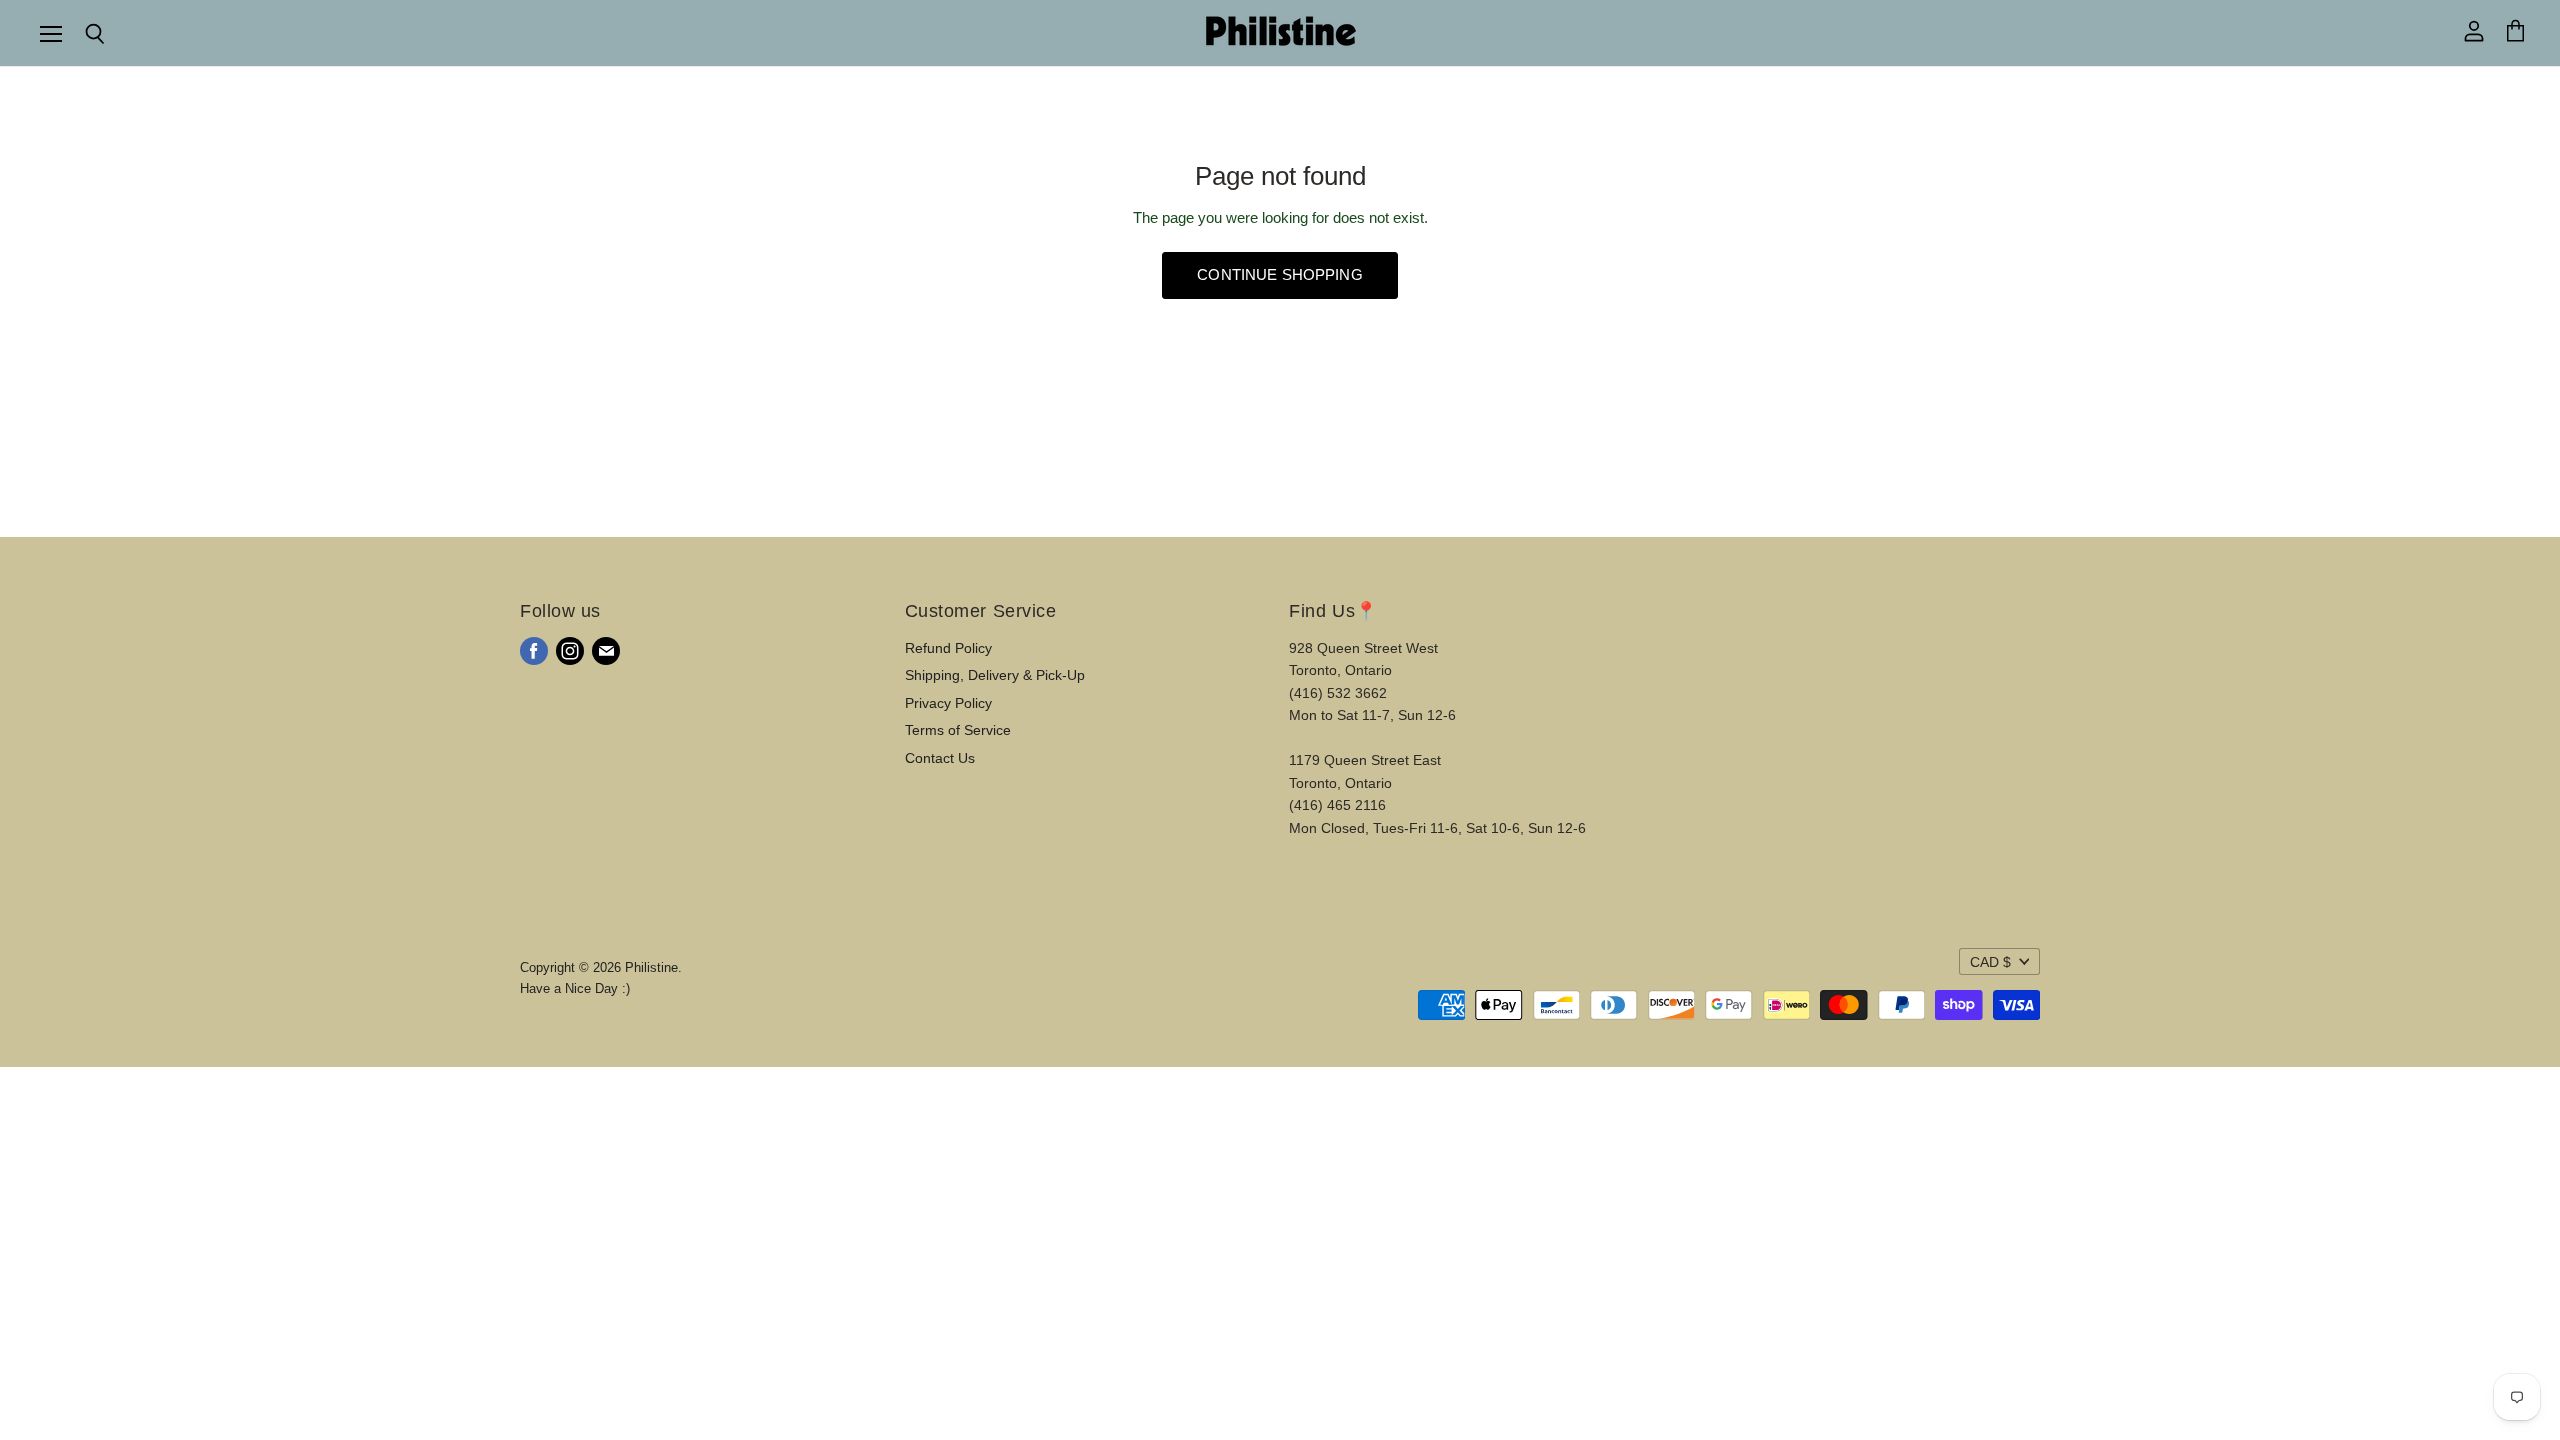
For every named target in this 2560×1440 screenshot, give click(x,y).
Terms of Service (958, 730)
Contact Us (940, 758)
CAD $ (1990, 962)
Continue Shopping (1280, 275)
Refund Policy (948, 648)
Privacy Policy (948, 703)
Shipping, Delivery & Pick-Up (995, 675)
